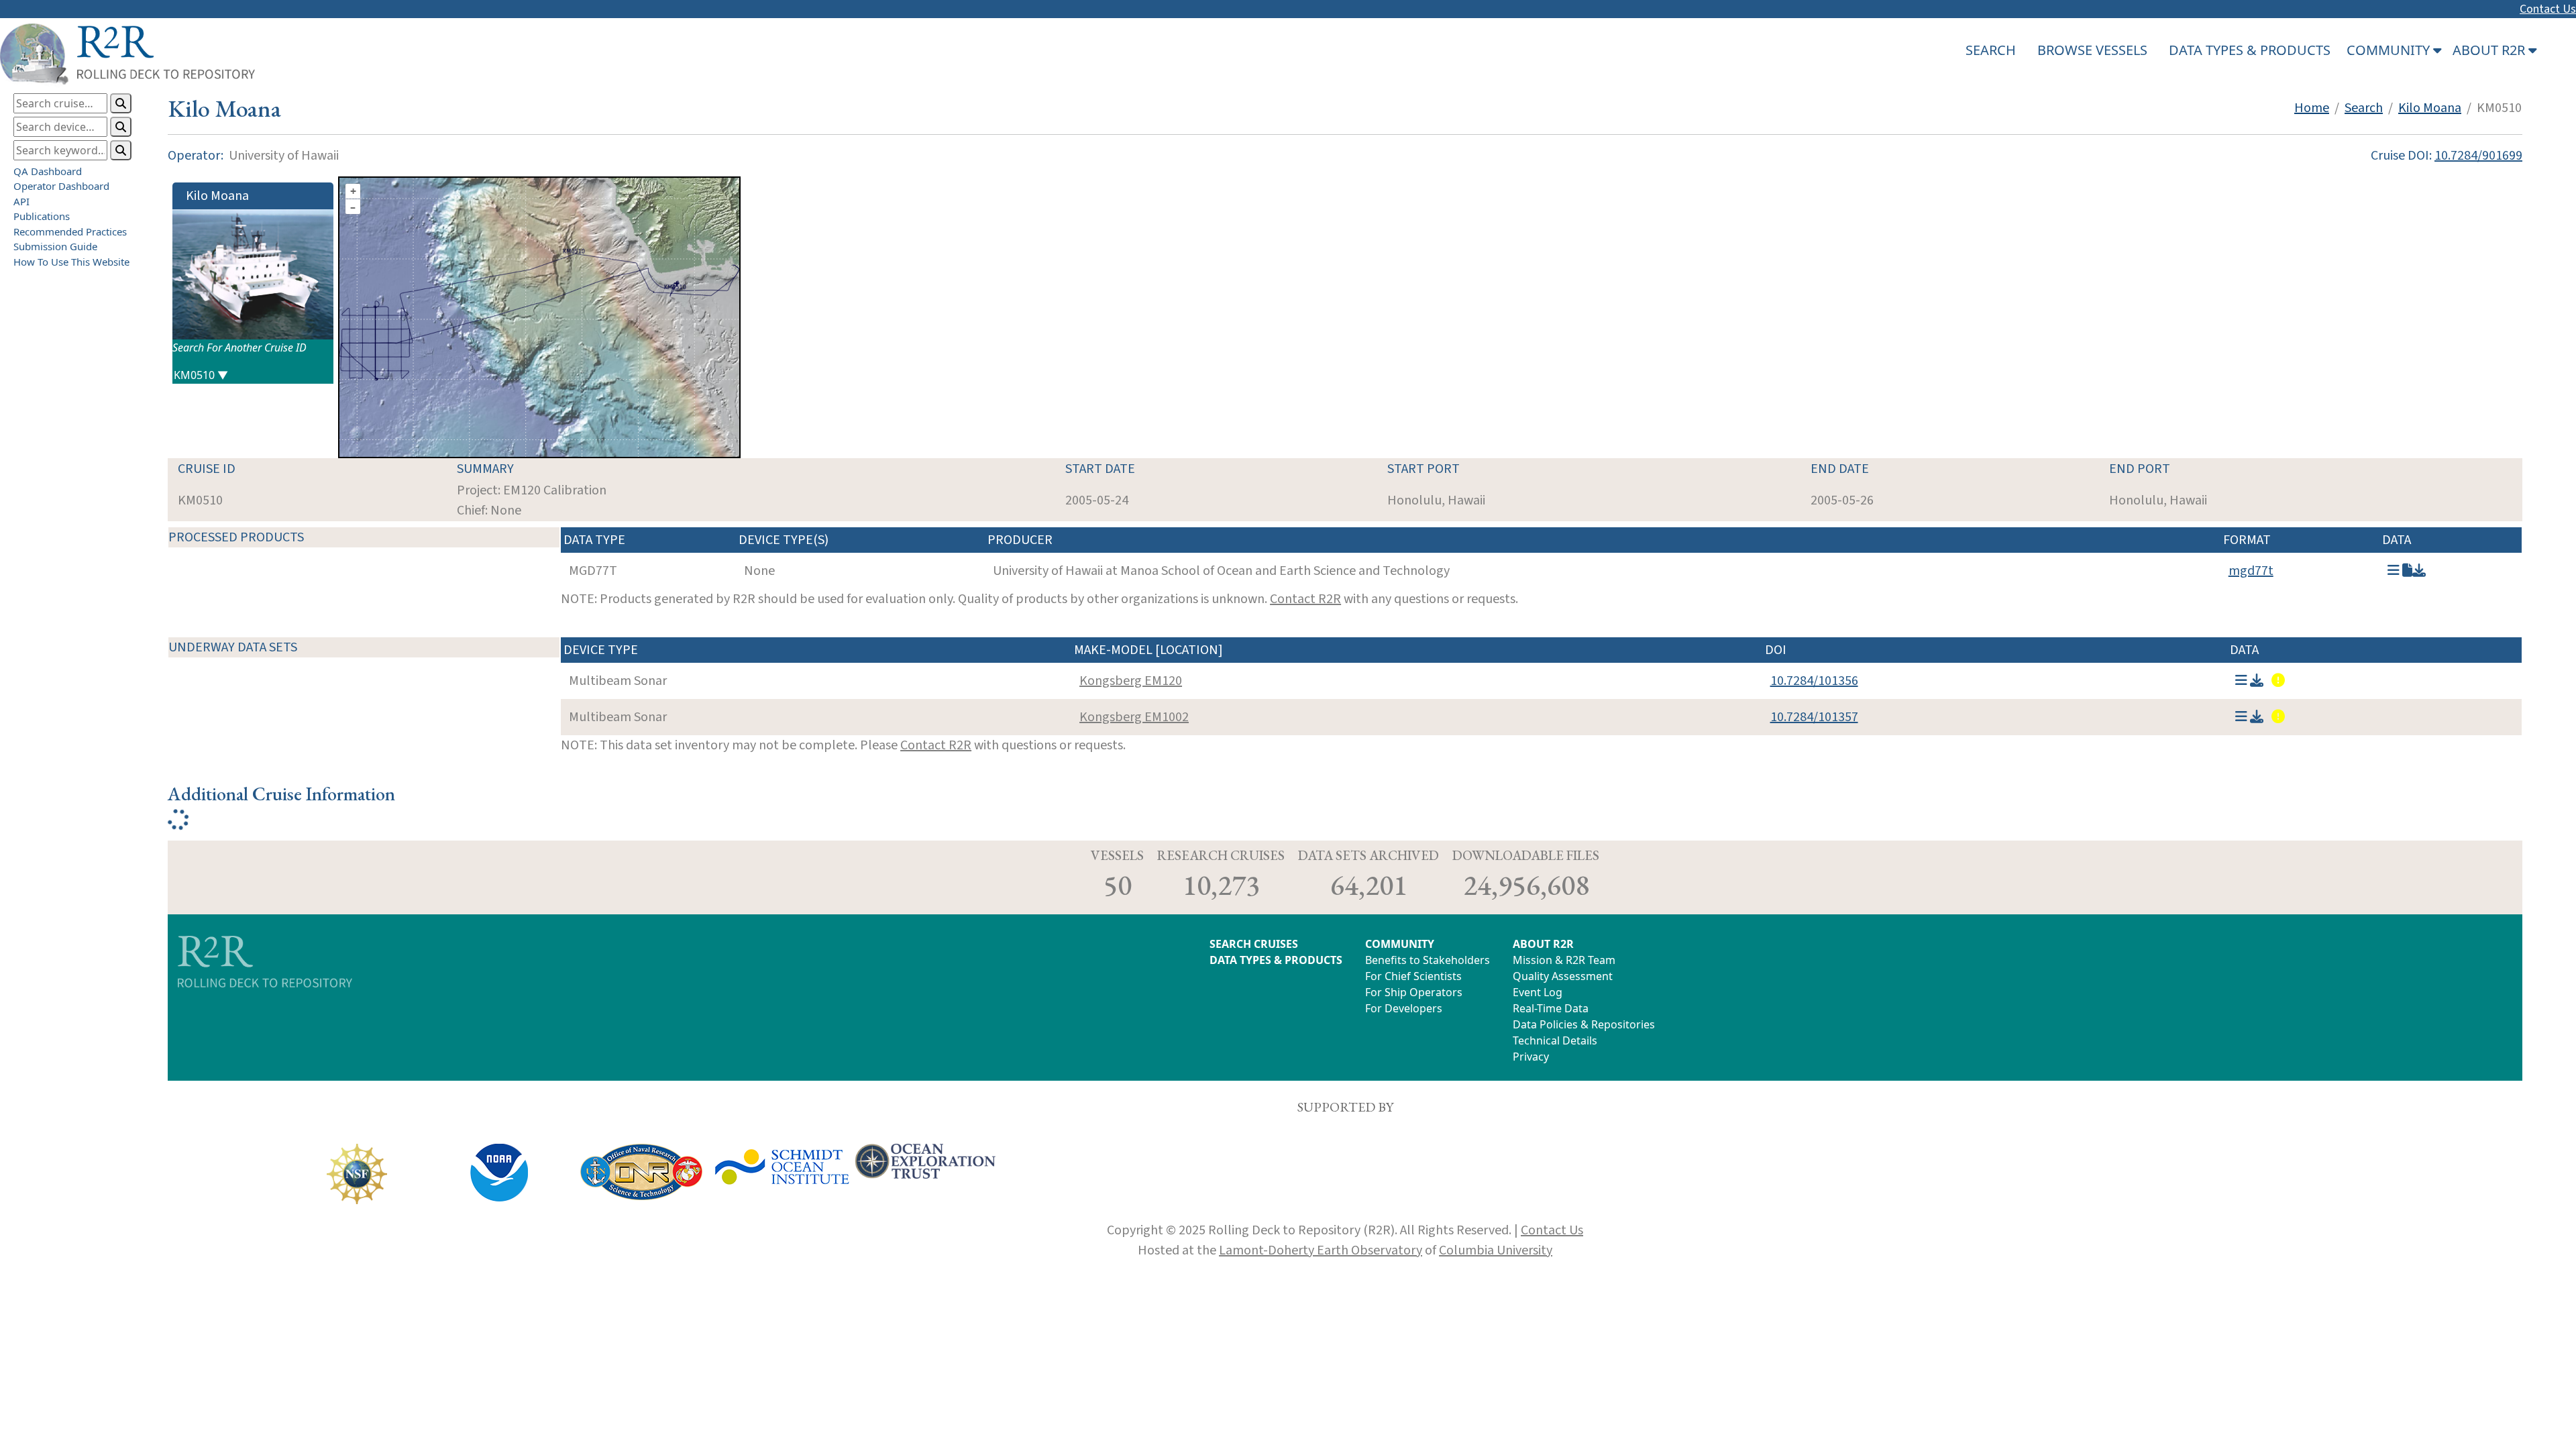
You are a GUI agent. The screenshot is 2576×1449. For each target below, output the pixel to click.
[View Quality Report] (2277, 681)
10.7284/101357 (1814, 717)
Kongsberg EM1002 (1134, 717)
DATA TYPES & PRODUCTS (2250, 50)
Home (2312, 108)
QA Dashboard (48, 171)
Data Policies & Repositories (1584, 1024)
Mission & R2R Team (1564, 960)
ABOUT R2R (1543, 944)
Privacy (1531, 1057)
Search (2364, 108)
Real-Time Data (1551, 1008)
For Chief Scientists (1413, 976)
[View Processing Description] (2407, 571)
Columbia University (1496, 1250)
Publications (42, 216)
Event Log (1538, 992)
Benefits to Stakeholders (1428, 960)
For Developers (1404, 1008)
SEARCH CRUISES (1254, 944)
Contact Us (2548, 9)
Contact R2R (1305, 599)
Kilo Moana (2430, 108)
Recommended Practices (70, 231)
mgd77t (2251, 571)
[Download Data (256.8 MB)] (2257, 681)
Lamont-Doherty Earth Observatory (1321, 1250)
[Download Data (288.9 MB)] (2257, 717)
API (21, 201)
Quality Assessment (1563, 976)
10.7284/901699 (2478, 156)
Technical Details (1555, 1040)
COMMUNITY (1400, 944)
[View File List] (2394, 571)
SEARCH (1991, 50)
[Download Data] (2419, 571)
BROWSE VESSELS (2092, 50)
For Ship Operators (1414, 992)
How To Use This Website (71, 262)
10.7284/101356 (1814, 681)
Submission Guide (55, 246)
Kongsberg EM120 (1131, 681)
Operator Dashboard (61, 186)
